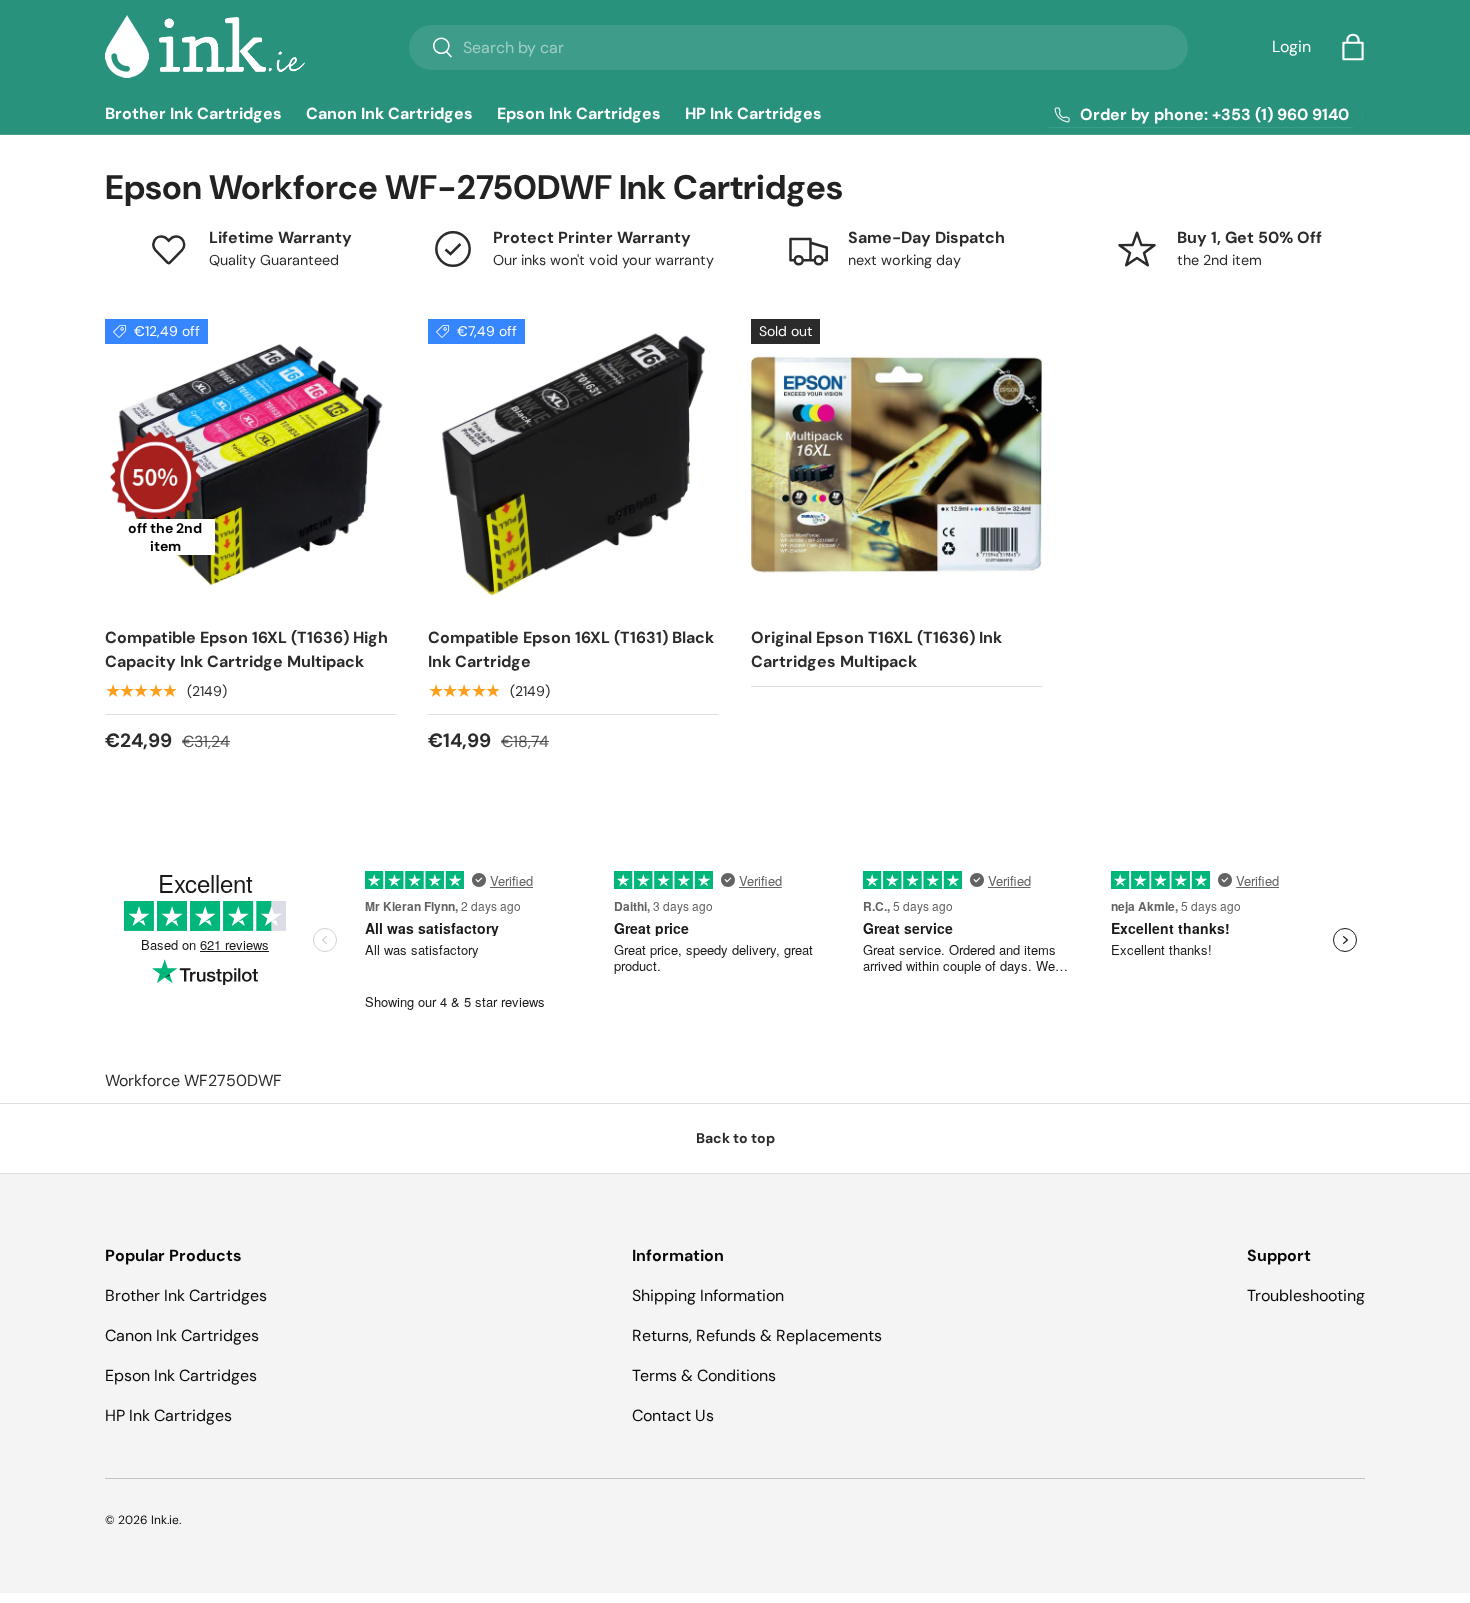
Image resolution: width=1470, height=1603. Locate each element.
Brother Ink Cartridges (193, 113)
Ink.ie (165, 1520)
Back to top (735, 1138)
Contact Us (673, 1415)
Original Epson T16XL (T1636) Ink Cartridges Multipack (876, 649)
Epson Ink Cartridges (579, 113)
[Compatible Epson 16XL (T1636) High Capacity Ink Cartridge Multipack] (250, 464)
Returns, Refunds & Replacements (757, 1335)
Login (1291, 46)
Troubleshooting (1306, 1295)
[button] (1353, 47)
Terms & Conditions (704, 1375)
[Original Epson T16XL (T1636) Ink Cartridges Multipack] (896, 464)
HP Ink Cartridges (753, 113)
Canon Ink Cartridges (389, 113)
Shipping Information (708, 1295)
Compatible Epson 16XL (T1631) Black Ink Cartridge (571, 649)
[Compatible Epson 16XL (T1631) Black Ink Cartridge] (573, 464)
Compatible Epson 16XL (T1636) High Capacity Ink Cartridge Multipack (246, 649)
